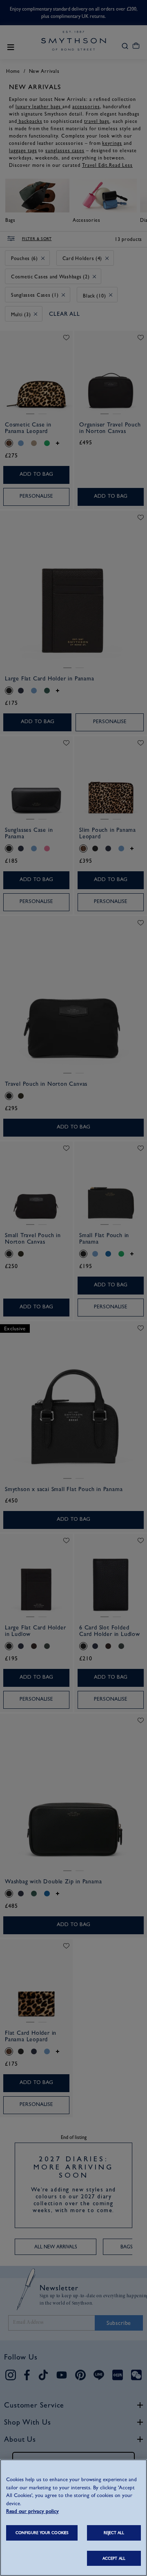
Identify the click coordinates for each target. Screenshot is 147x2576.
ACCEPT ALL (114, 2558)
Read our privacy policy (32, 2511)
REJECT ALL (114, 2533)
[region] (73, 2518)
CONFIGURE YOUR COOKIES (42, 2533)
